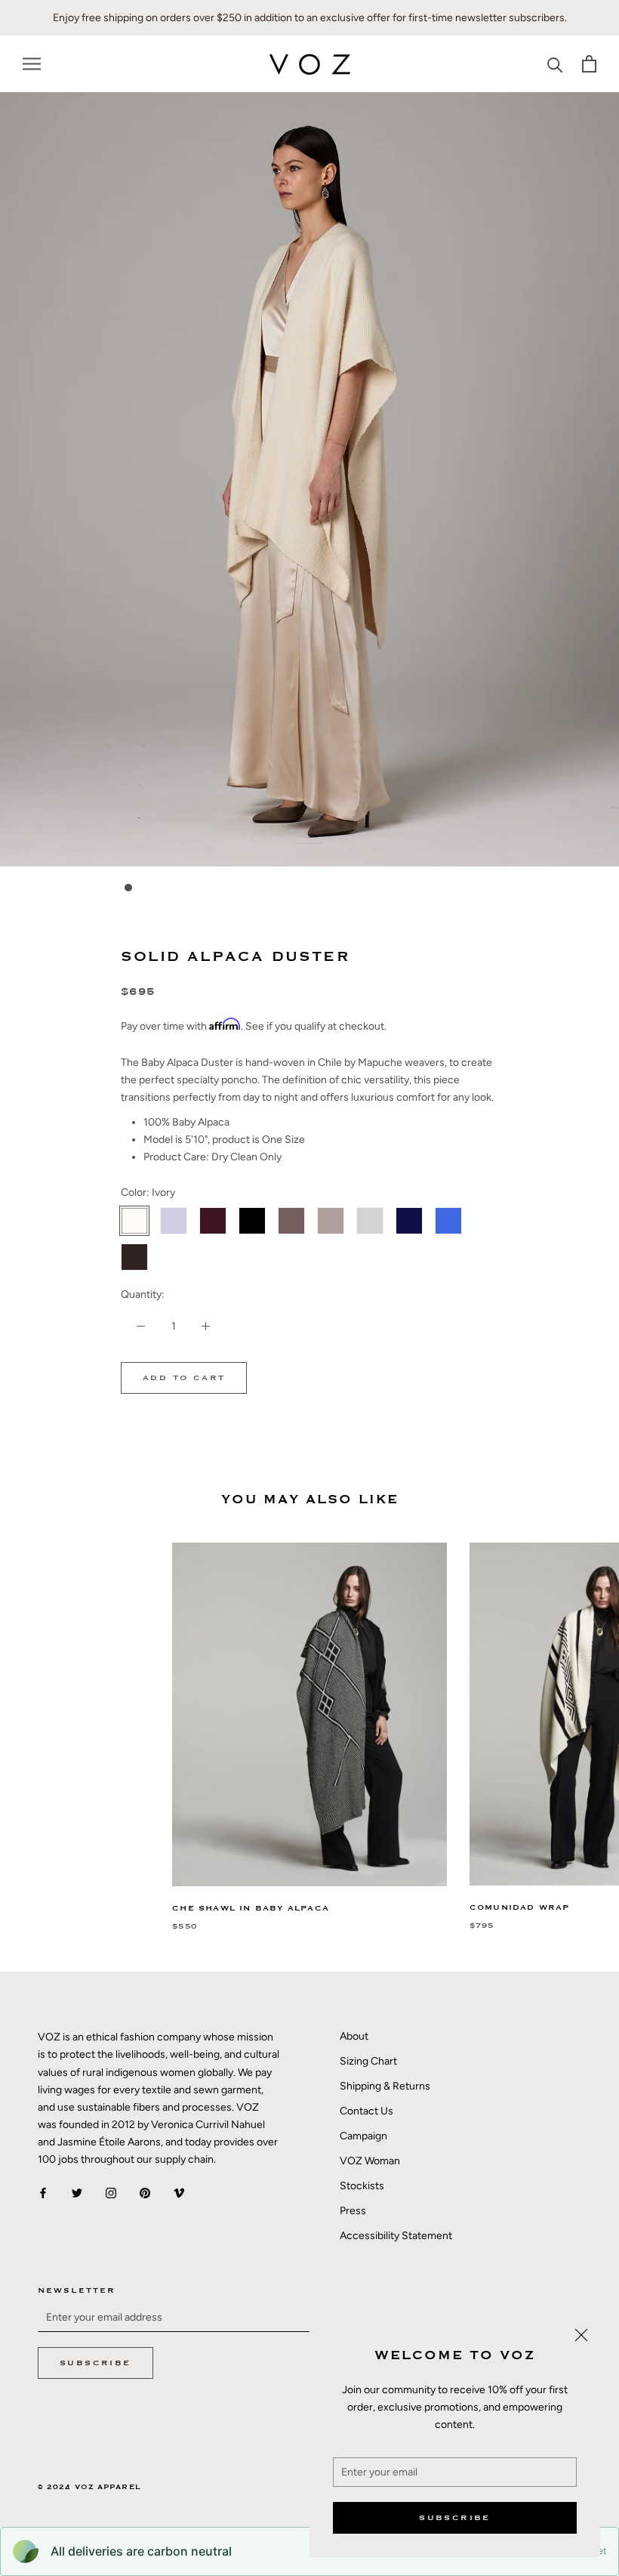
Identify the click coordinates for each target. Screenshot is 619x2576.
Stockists (362, 2186)
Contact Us (366, 2111)
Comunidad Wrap (520, 1907)
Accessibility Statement (396, 2236)
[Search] (555, 64)
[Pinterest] (145, 2192)
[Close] (581, 2335)
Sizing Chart (368, 2061)
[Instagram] (111, 2192)
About (354, 2036)
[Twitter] (77, 2192)
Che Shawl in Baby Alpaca (251, 1908)
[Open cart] (589, 64)
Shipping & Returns (385, 2086)
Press (353, 2211)
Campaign (363, 2136)
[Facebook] (43, 2192)
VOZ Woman (370, 2161)
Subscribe (455, 2518)
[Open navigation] (32, 64)
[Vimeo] (179, 2192)
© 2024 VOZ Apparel (89, 2487)
